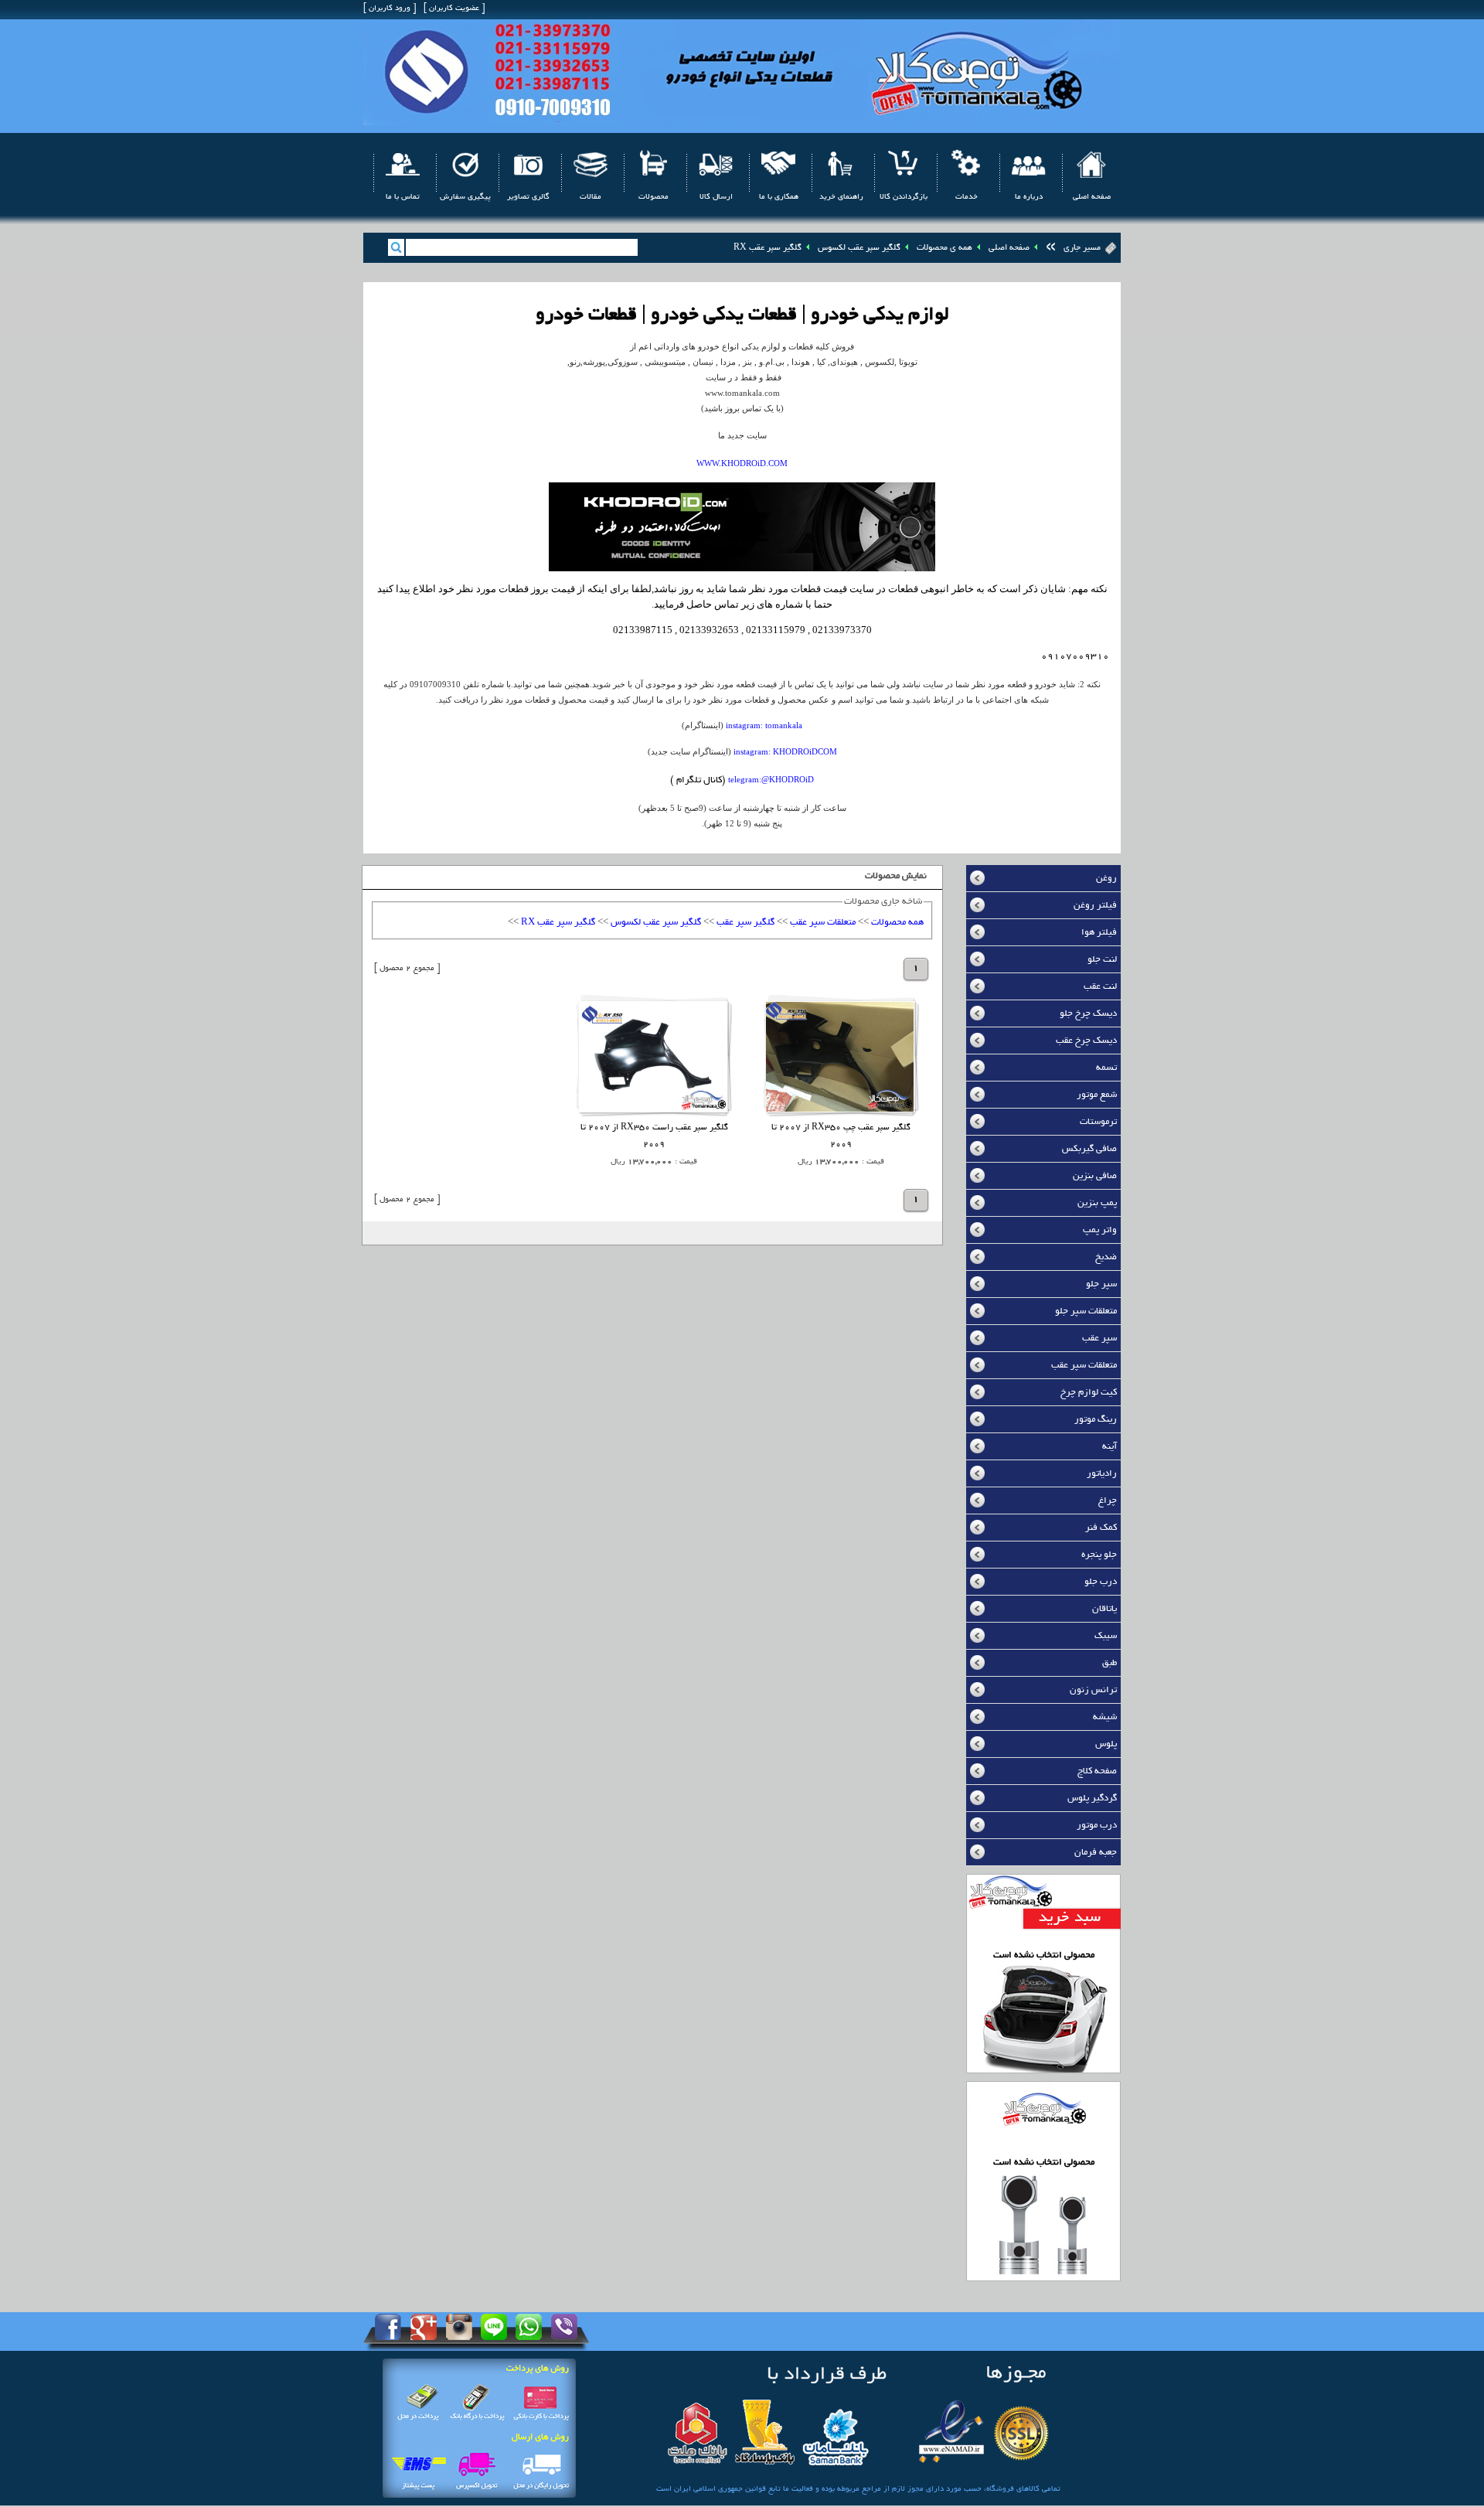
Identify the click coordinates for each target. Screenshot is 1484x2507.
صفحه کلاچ (1097, 1771)
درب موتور (1097, 1826)
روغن (1106, 879)
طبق (1110, 1663)
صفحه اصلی (1092, 198)
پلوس (1106, 1744)
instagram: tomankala (764, 725)
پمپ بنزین (1097, 1203)
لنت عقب (1100, 987)
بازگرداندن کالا (904, 198)
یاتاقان (1104, 1609)
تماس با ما (403, 198)
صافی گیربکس (1089, 1149)
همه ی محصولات (945, 248)
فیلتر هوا (1099, 933)
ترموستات (1098, 1122)
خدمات (967, 198)
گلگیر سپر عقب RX (768, 248)
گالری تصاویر (528, 198)
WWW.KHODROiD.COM (742, 463)
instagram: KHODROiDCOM (785, 751)
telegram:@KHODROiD (771, 779)
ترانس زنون (1093, 1690)
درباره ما (1029, 198)
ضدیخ (1106, 1257)
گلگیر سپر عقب (745, 923)
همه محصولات (897, 923)
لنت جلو (1102, 960)
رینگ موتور (1096, 1420)
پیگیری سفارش (465, 198)
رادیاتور (1102, 1474)
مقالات (591, 198)
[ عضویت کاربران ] (454, 9)
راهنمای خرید (841, 198)
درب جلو (1101, 1582)
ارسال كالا (716, 198)
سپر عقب (1099, 1339)
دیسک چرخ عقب (1086, 1041)
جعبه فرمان (1096, 1853)
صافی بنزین (1095, 1176)
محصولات (654, 198)
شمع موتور (1097, 1095)
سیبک (1106, 1636)
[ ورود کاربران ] (390, 9)
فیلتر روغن (1095, 906)
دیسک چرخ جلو (1088, 1014)
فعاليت (802, 2490)
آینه (1110, 1447)
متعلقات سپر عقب (1084, 1366)
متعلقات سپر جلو (1086, 1311)
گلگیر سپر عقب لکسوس (859, 248)
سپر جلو (1101, 1284)
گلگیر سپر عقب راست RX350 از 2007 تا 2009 (654, 1137)
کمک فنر (1101, 1528)
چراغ (1108, 1501)
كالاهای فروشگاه (1013, 2490)
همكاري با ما (779, 198)
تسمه (1106, 1068)
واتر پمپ (1100, 1230)
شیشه (1105, 1717)
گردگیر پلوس (1092, 1798)
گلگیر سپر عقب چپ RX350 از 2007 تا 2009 (841, 1137)
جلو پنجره (1099, 1555)
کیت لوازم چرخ (1089, 1393)
